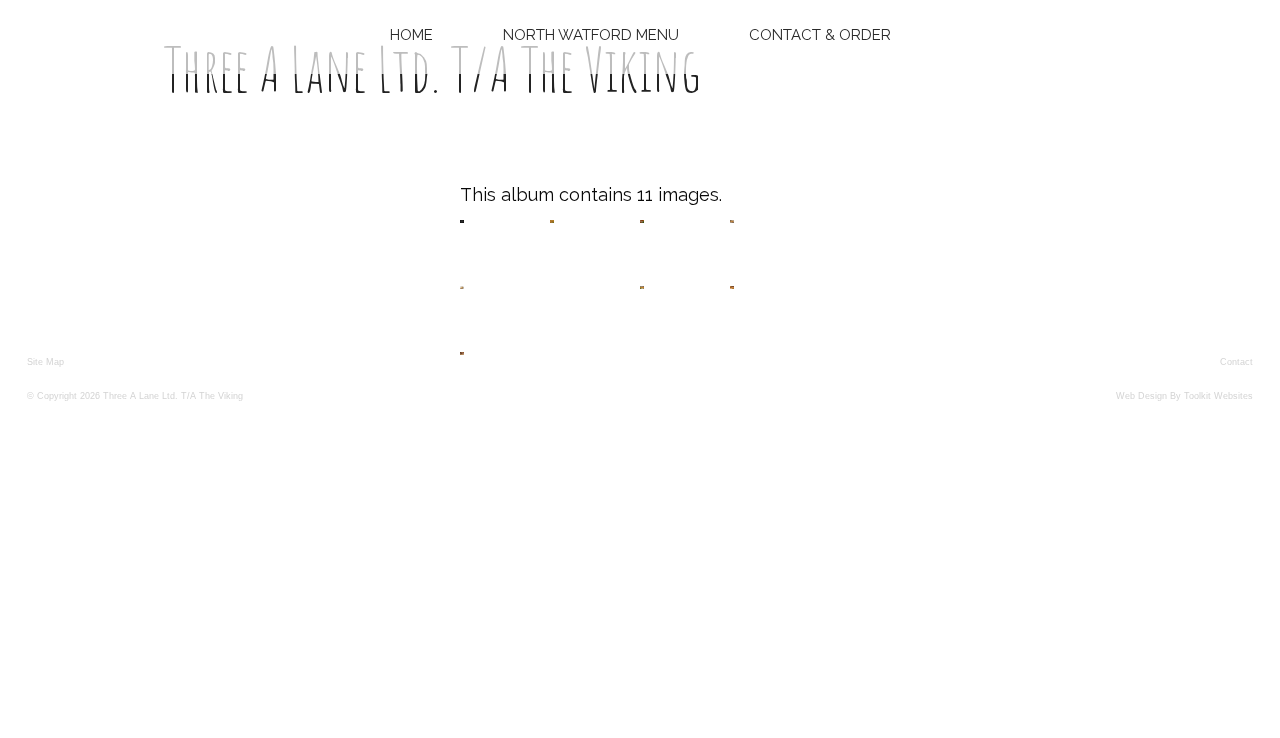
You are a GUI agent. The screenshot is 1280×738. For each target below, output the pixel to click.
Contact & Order (820, 35)
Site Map (45, 362)
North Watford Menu (591, 35)
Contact (1236, 362)
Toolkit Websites (1218, 396)
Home (411, 35)
